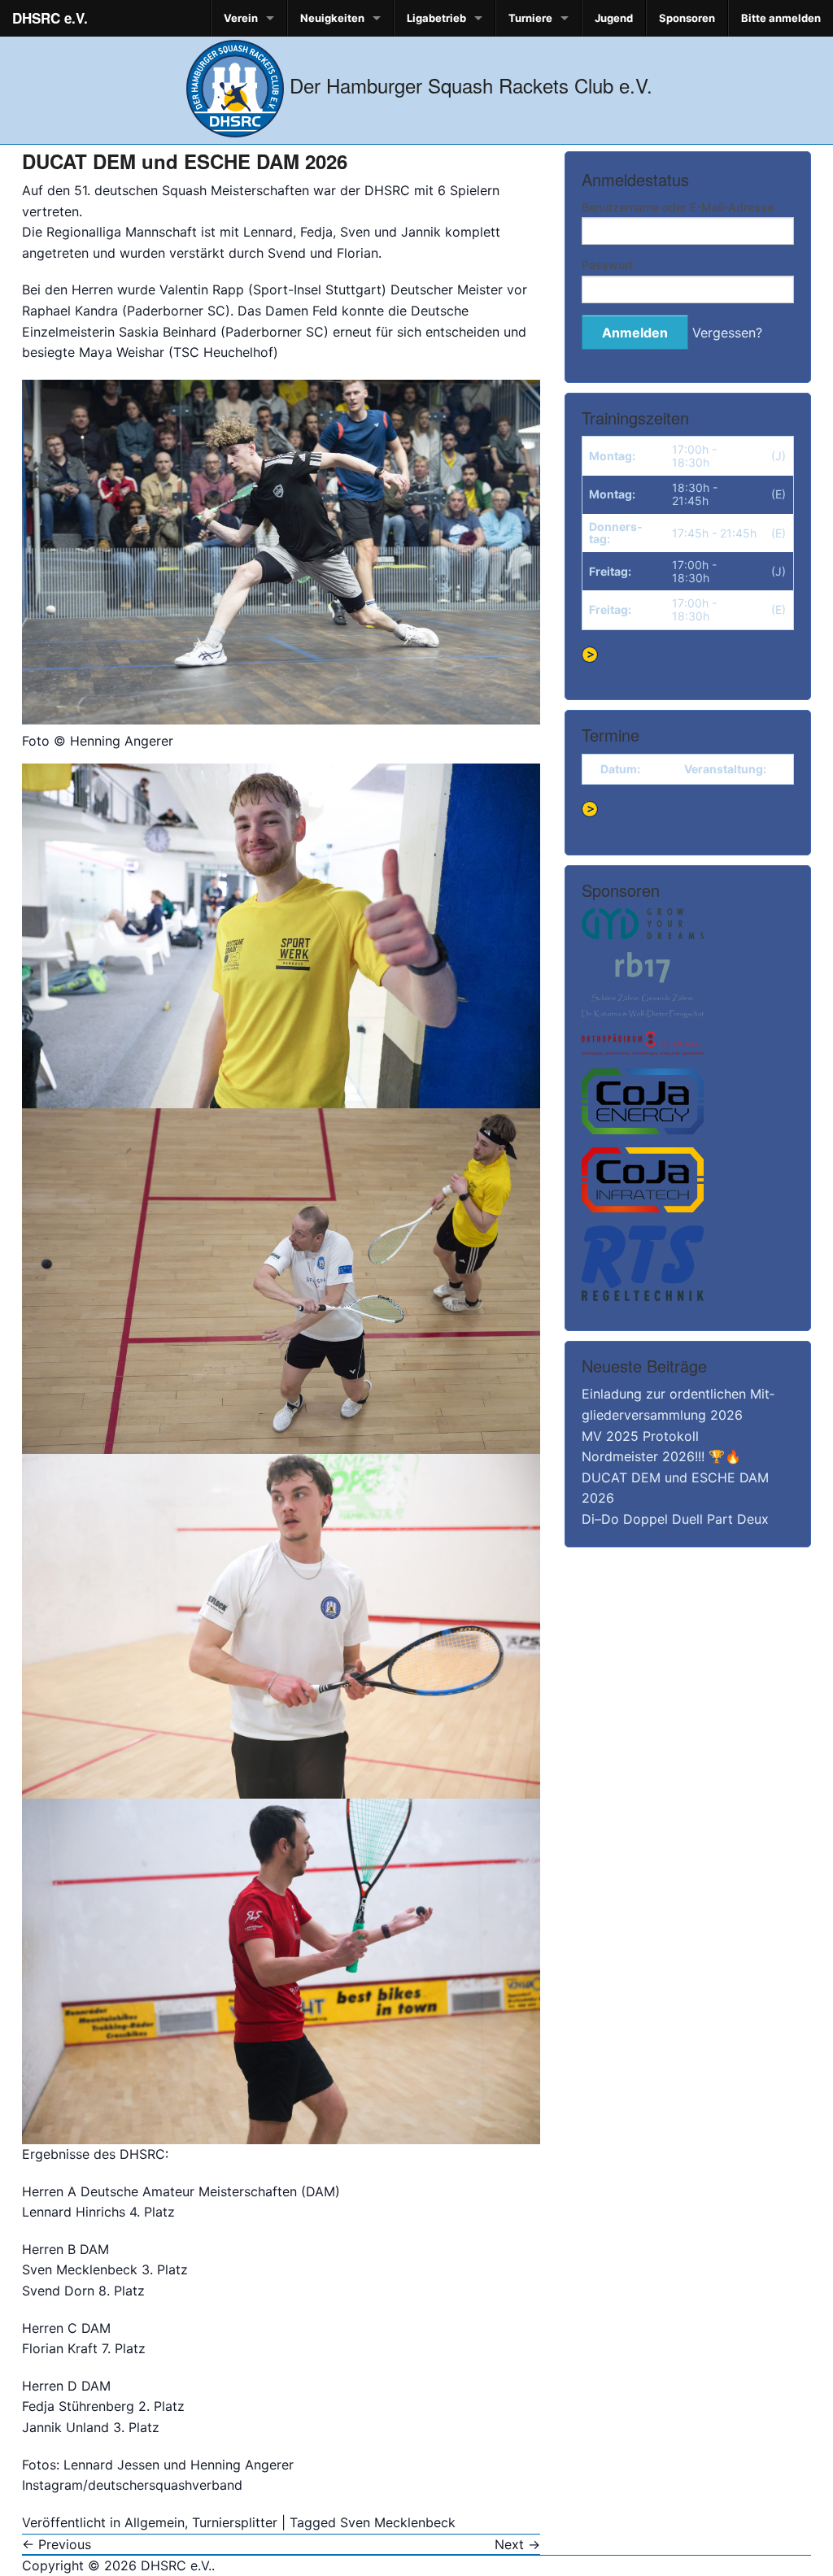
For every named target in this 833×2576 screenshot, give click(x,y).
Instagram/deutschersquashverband (132, 2485)
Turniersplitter (235, 2522)
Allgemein (155, 2522)
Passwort (607, 265)
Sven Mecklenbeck (398, 2522)
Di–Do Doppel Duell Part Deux (675, 1519)
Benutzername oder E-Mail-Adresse (678, 207)
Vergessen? (727, 333)
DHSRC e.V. (50, 18)
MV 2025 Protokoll (640, 1436)
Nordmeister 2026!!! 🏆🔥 (661, 1456)
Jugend (614, 18)
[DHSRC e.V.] (235, 85)
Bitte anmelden (781, 18)
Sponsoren (687, 18)
